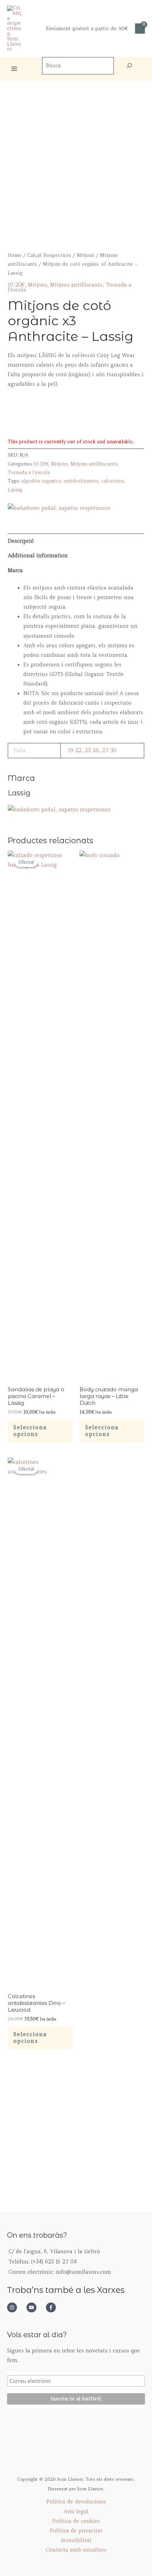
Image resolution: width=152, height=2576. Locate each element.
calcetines (113, 481)
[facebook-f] (53, 2307)
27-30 (109, 750)
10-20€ (16, 285)
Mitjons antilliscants (76, 285)
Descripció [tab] (21, 541)
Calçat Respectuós (49, 255)
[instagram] (16, 2307)
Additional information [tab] (38, 556)
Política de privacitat (76, 2531)
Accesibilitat (76, 2540)
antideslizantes (81, 481)
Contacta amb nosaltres (76, 2550)
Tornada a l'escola (29, 472)
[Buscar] (129, 66)
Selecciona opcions (30, 1431)
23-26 (92, 750)
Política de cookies (76, 2521)
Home (15, 255)
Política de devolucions (76, 2502)
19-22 (75, 750)
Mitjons (86, 255)
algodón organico (41, 481)
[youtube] (35, 2307)
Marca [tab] (15, 570)
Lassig (15, 490)
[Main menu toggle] (14, 69)
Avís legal (76, 2512)
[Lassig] (59, 508)
